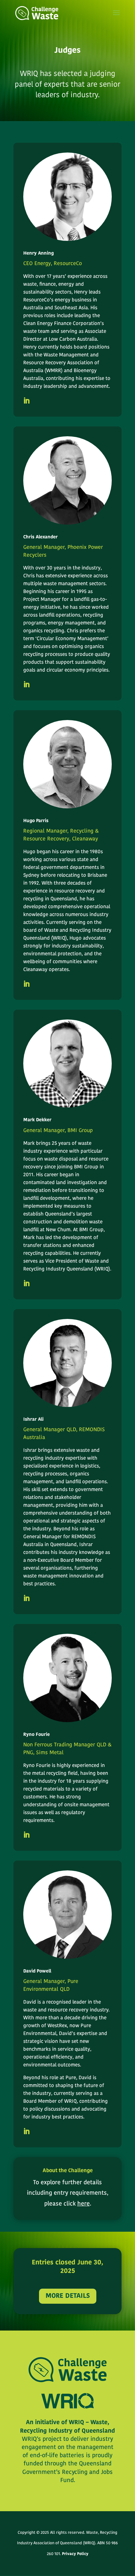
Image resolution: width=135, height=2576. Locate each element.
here (84, 2204)
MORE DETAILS (68, 2296)
